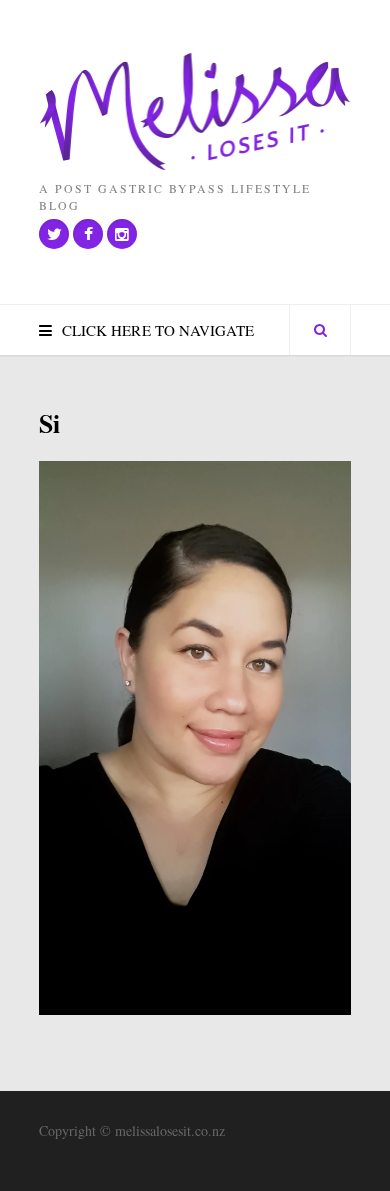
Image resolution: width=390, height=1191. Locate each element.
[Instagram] (122, 234)
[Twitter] (54, 234)
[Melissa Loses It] (195, 112)
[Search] (320, 330)
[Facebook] (88, 234)
